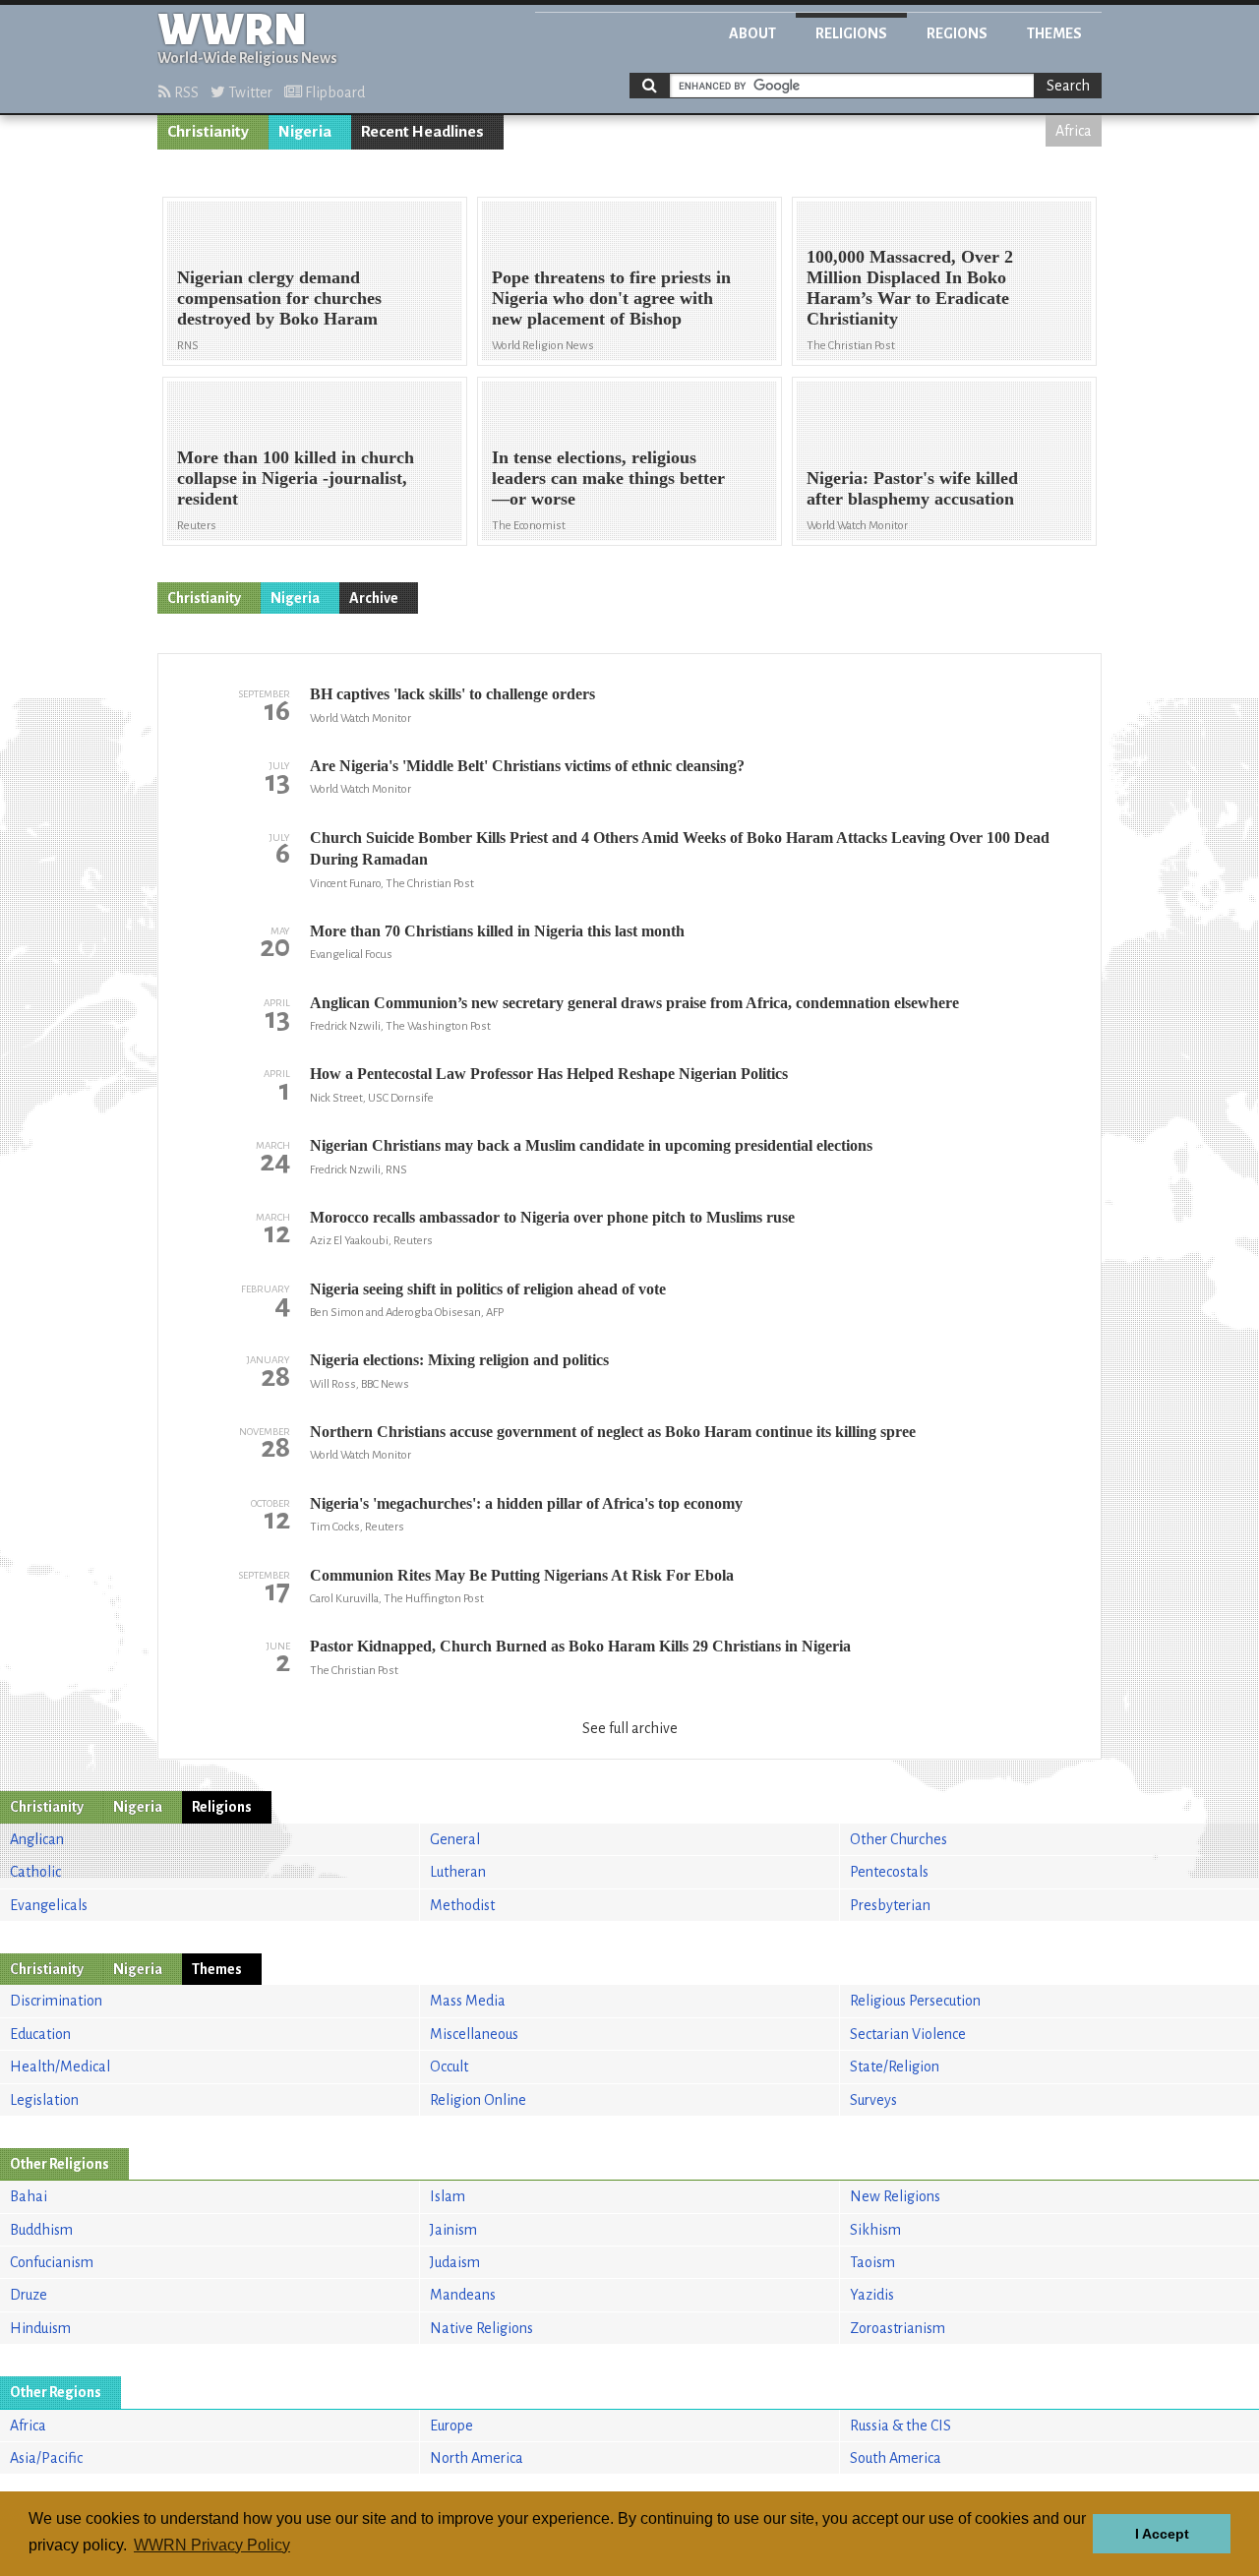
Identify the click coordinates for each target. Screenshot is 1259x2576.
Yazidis (872, 2295)
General (455, 1839)
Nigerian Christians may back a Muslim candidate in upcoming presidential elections (591, 1145)
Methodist (462, 1905)
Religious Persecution (915, 2001)
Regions (957, 33)
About (752, 33)
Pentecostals (889, 1872)
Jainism (453, 2230)
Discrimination (56, 2001)
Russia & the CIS (900, 2426)
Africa (1074, 131)
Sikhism (875, 2230)
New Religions (895, 2196)
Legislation (44, 2100)
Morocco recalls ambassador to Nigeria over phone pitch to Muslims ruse (552, 1217)
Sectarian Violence (908, 2034)
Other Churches (899, 1839)
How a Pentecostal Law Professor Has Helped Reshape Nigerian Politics (549, 1074)
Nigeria (305, 132)
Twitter (249, 92)
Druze (29, 2295)
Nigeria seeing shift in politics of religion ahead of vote (488, 1289)
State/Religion (895, 2067)
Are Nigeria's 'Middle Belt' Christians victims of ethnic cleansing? (527, 766)
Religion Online (478, 2100)
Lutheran (458, 1872)
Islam (448, 2196)
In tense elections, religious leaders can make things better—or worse (608, 478)
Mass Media (468, 2001)
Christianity (208, 132)
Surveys (873, 2100)
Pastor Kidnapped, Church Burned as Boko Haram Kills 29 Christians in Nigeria (580, 1646)
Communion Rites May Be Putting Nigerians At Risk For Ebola (522, 1575)
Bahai (29, 2196)
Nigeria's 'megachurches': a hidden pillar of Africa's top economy (526, 1503)
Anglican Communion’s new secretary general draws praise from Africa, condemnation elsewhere (634, 1003)
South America (896, 2458)
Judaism (455, 2262)
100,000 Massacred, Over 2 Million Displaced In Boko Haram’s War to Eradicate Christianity (910, 288)
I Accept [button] (1162, 2534)
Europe (451, 2426)
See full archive (630, 1728)
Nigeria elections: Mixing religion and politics (459, 1360)
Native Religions (481, 2328)
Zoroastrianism (898, 2328)
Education (40, 2034)
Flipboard (333, 92)
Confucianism (52, 2262)
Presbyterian (890, 1905)
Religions (851, 33)
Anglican (37, 1839)
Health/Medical (60, 2067)
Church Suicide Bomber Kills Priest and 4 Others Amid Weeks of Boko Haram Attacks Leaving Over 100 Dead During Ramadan (680, 848)
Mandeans (463, 2295)
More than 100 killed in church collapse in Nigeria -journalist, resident (296, 478)
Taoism (872, 2262)
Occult (449, 2067)
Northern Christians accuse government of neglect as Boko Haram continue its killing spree (613, 1432)
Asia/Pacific (46, 2458)
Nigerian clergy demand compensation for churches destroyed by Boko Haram (279, 298)
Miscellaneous (474, 2034)
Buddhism (41, 2230)
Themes (1054, 33)
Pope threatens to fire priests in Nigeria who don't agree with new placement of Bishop (611, 298)
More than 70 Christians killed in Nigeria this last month (497, 931)
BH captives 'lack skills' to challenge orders (452, 694)
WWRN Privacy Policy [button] (212, 2545)
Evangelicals (49, 1905)
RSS (185, 92)
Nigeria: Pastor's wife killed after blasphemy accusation (912, 488)
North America (477, 2458)
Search (1068, 86)
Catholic (35, 1872)
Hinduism (40, 2328)
